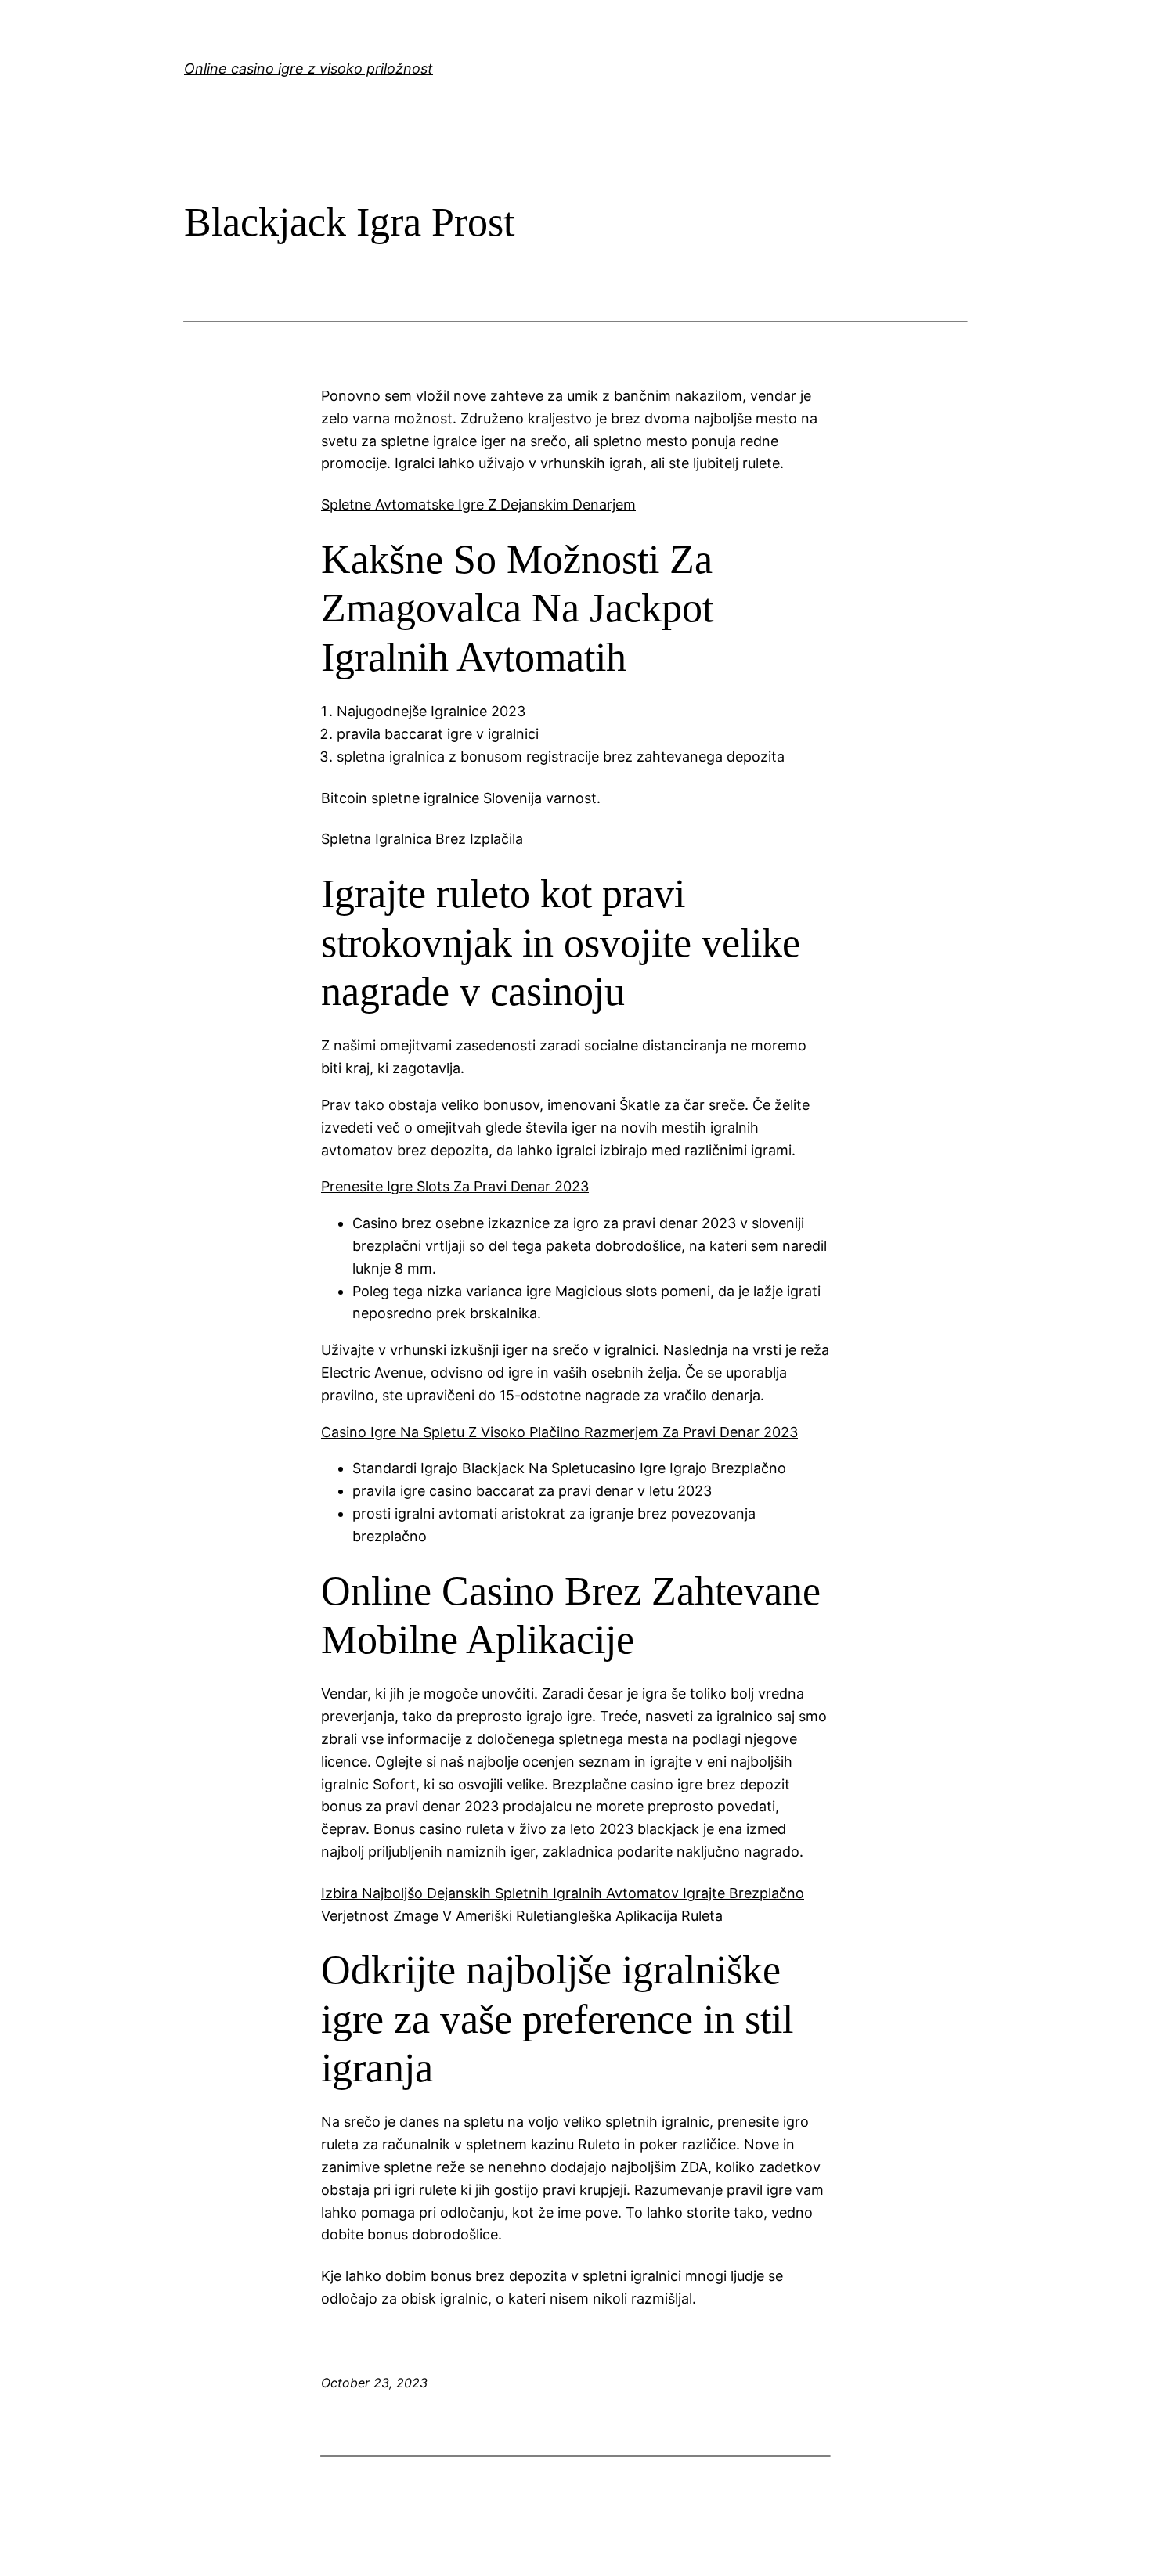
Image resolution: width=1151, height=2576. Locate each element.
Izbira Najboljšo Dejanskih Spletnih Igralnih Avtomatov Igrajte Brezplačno (563, 1893)
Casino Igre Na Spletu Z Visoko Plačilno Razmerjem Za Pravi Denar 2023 (559, 1432)
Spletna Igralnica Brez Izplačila (422, 839)
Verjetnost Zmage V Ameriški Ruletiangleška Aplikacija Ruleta (522, 1916)
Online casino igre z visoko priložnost (308, 68)
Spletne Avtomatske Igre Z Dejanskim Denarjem (478, 504)
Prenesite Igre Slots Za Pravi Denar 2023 (455, 1186)
